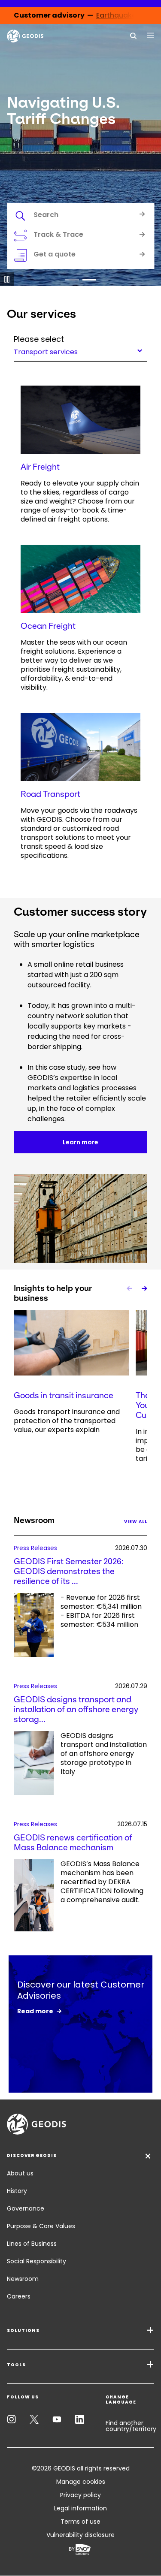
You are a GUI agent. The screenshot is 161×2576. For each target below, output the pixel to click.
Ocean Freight (48, 626)
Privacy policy (80, 2495)
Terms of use (80, 2522)
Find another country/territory (131, 2426)
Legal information (80, 2508)
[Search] (134, 35)
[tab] (80, 216)
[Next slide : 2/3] (144, 1288)
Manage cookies (81, 2482)
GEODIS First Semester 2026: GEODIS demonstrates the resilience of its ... (69, 1571)
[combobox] (80, 350)
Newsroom (23, 2279)
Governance (26, 2208)
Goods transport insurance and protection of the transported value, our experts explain (67, 1421)
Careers (19, 2296)
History (17, 2191)
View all (136, 1522)
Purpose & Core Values (41, 2226)
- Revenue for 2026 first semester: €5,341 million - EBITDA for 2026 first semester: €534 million (101, 1611)
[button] (72, 280)
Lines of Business (32, 2244)
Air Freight (40, 467)
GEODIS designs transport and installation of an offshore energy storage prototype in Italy (104, 1754)
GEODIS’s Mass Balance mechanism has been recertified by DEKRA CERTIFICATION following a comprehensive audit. (102, 1882)
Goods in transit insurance (64, 1395)
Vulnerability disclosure (80, 2535)
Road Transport (50, 794)
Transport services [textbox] (46, 351)
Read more (35, 2011)
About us (20, 2173)
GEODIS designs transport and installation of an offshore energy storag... (76, 1709)
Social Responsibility (36, 2261)
